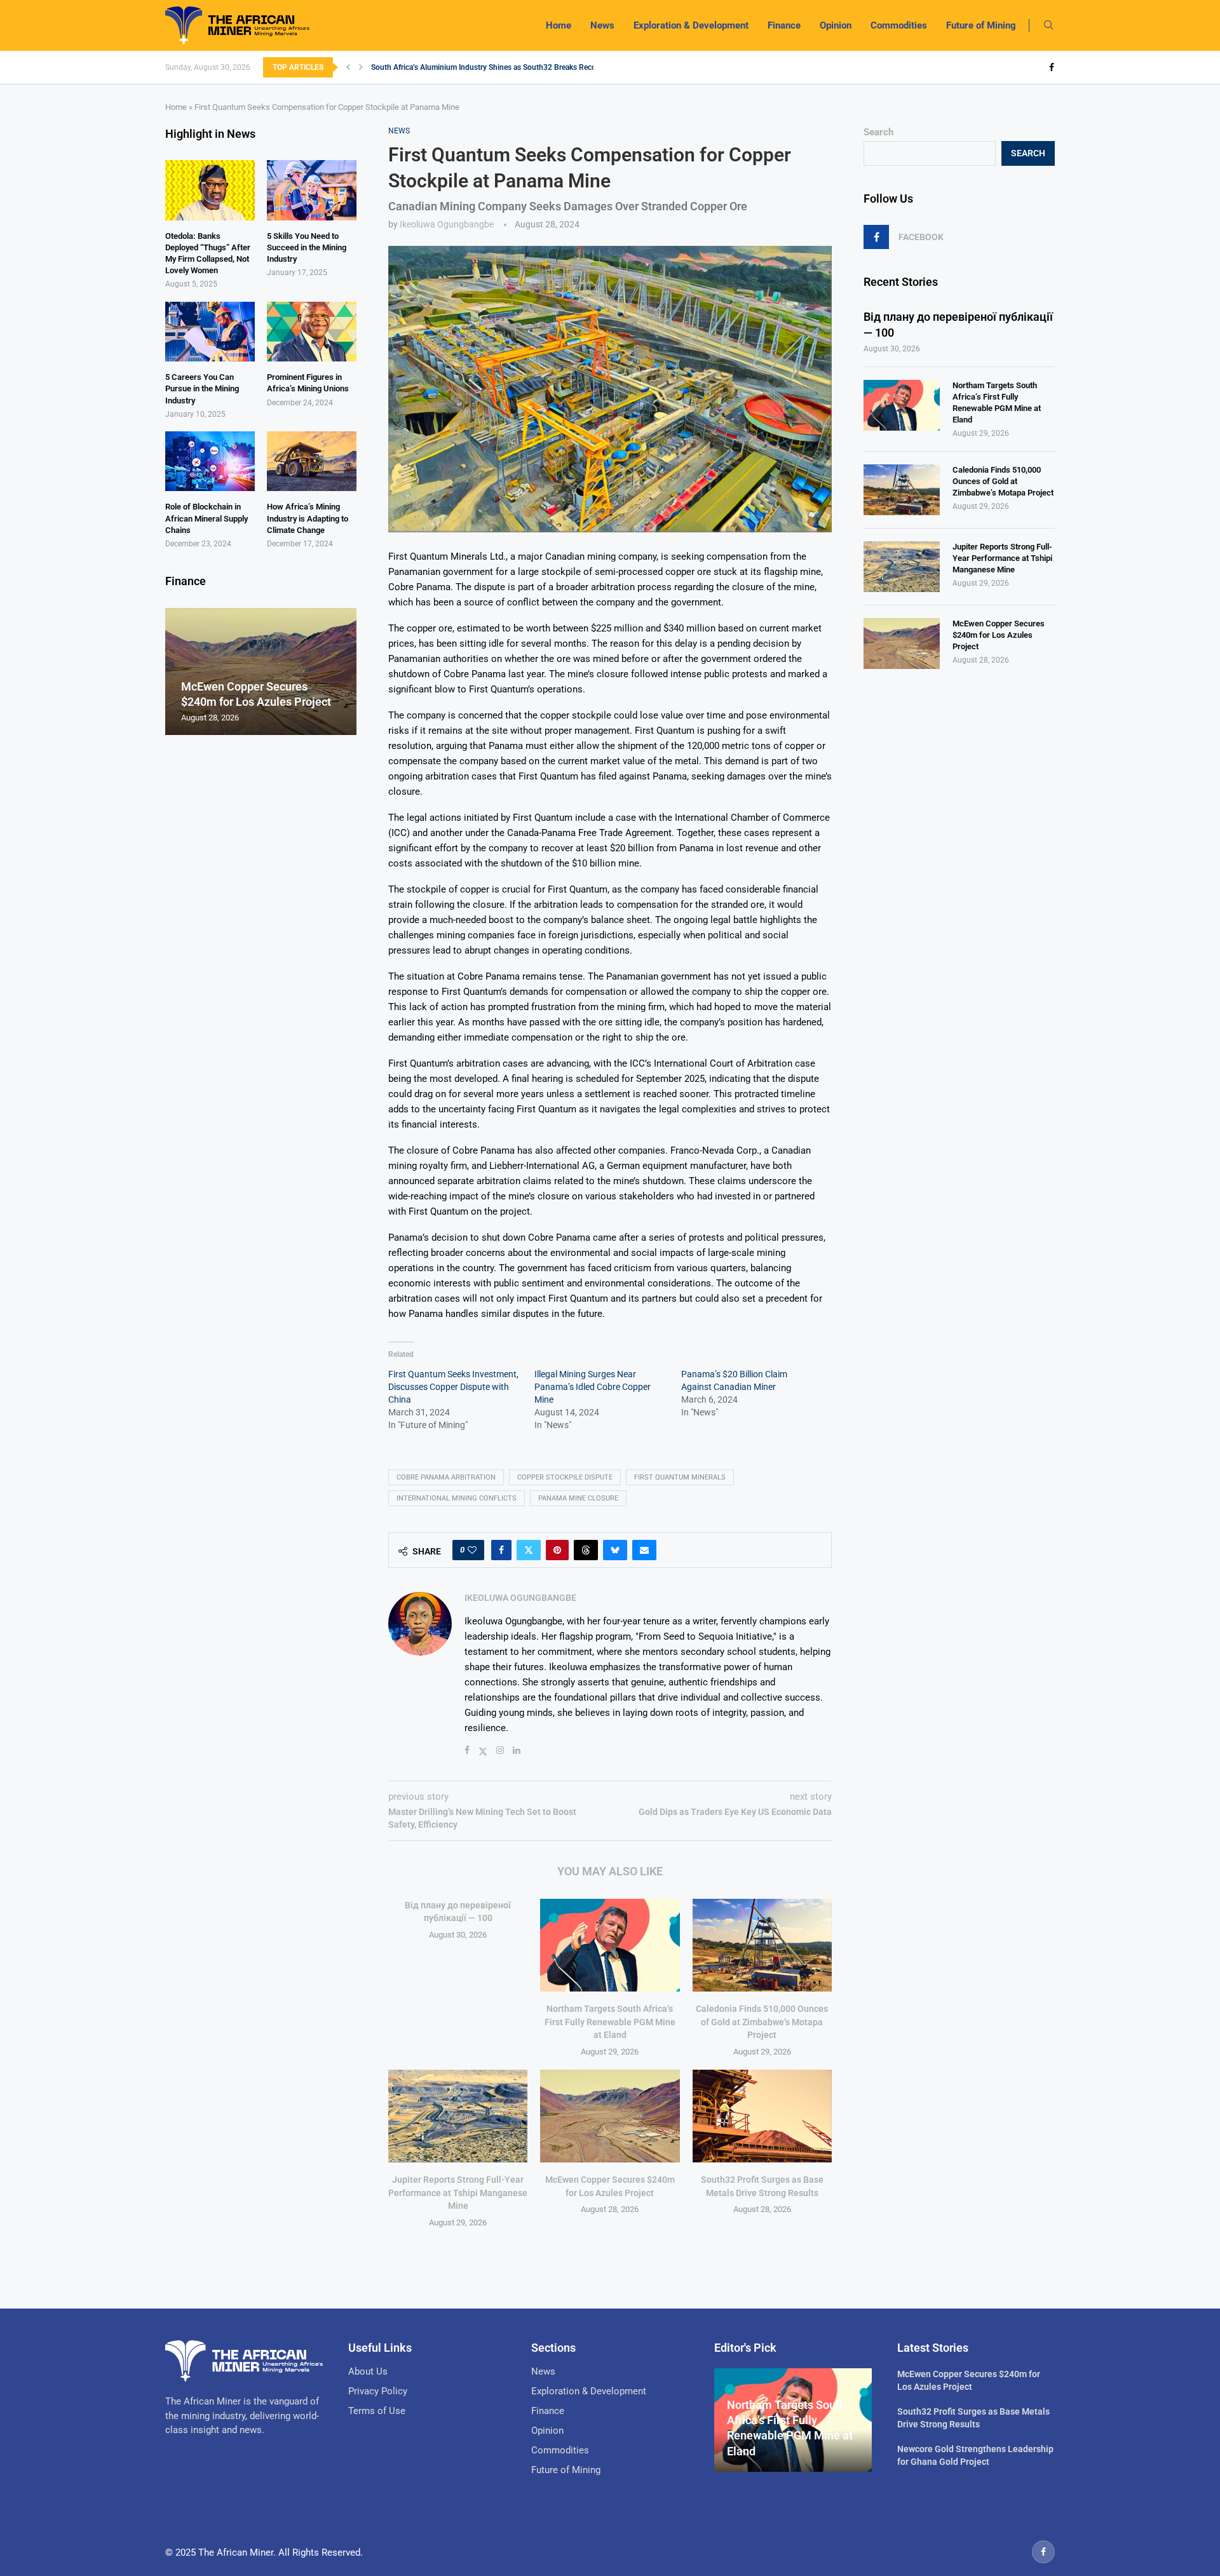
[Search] (1048, 25)
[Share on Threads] (586, 1550)
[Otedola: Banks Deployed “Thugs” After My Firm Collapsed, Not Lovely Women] (210, 190)
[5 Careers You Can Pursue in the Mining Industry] (210, 332)
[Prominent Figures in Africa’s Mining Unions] (312, 332)
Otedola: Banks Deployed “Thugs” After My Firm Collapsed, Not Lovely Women (208, 253)
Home (559, 25)
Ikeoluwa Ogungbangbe (447, 224)
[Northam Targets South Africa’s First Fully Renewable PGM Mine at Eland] (610, 1945)
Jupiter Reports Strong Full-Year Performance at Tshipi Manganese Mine (458, 2193)
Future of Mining (981, 25)
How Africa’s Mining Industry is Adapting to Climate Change (308, 518)
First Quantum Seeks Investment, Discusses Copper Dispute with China (453, 1387)
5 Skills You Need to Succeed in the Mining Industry (307, 247)
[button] (348, 67)
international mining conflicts (457, 1498)
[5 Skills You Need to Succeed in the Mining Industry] (312, 190)
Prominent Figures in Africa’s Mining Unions (308, 383)
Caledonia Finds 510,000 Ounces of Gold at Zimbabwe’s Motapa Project (762, 2022)
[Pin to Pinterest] (557, 1550)
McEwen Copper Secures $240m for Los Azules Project (999, 635)
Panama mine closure (578, 1498)
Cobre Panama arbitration (446, 1477)
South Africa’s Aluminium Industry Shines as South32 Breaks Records (489, 67)
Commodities (899, 25)
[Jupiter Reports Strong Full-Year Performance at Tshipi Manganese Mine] (458, 2116)
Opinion (836, 25)
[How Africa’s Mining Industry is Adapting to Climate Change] (312, 461)
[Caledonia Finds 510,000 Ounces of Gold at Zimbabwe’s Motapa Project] (762, 1945)
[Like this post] (472, 1550)
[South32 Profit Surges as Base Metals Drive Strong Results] (762, 2116)
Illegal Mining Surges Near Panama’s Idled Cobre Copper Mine (593, 1387)
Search (878, 132)
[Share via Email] (644, 1550)
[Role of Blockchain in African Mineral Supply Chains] (210, 461)
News (602, 25)
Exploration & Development (691, 25)
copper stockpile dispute (565, 1477)
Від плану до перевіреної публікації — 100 (958, 325)
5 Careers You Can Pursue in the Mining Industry (202, 388)
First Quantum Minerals (680, 1477)
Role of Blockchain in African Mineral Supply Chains (207, 518)
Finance (784, 25)
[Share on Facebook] (501, 1550)
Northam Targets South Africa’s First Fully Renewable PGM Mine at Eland (610, 2022)
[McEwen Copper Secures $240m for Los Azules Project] (610, 2116)
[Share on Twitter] (529, 1550)
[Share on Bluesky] (615, 1550)
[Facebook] (1052, 67)
